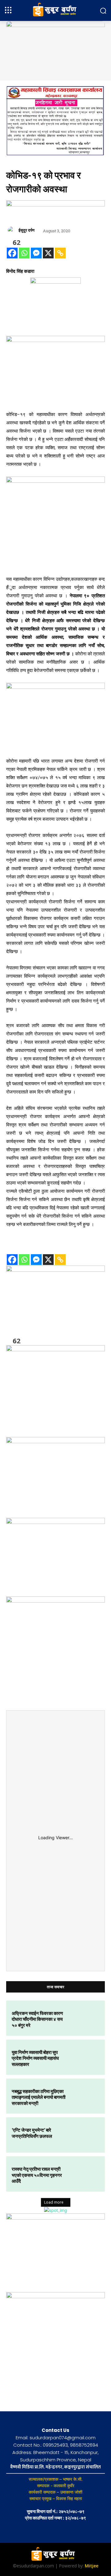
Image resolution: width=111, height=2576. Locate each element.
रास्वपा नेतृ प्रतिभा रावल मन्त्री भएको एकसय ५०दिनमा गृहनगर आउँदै (37, 2175)
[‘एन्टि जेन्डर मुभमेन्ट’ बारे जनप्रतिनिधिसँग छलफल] (85, 2135)
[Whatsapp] (24, 253)
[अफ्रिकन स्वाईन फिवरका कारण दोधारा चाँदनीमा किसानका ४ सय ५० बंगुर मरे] (85, 2018)
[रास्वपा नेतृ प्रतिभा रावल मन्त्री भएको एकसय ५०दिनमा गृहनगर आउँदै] (85, 2174)
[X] (48, 253)
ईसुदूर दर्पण (27, 230)
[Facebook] (12, 253)
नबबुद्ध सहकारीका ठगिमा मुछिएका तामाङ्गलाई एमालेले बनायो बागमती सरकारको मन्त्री (39, 2097)
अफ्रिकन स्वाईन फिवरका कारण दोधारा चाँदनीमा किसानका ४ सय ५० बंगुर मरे (37, 2019)
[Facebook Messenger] (36, 253)
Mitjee (92, 2566)
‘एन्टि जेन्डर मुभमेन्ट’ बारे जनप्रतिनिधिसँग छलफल (32, 2133)
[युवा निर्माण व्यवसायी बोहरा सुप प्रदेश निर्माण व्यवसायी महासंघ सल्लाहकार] (85, 2057)
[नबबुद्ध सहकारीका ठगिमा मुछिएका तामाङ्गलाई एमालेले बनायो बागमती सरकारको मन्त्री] (85, 2096)
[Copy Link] (60, 253)
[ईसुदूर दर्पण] (12, 230)
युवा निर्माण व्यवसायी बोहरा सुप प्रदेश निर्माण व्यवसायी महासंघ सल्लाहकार (35, 2058)
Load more (54, 2202)
